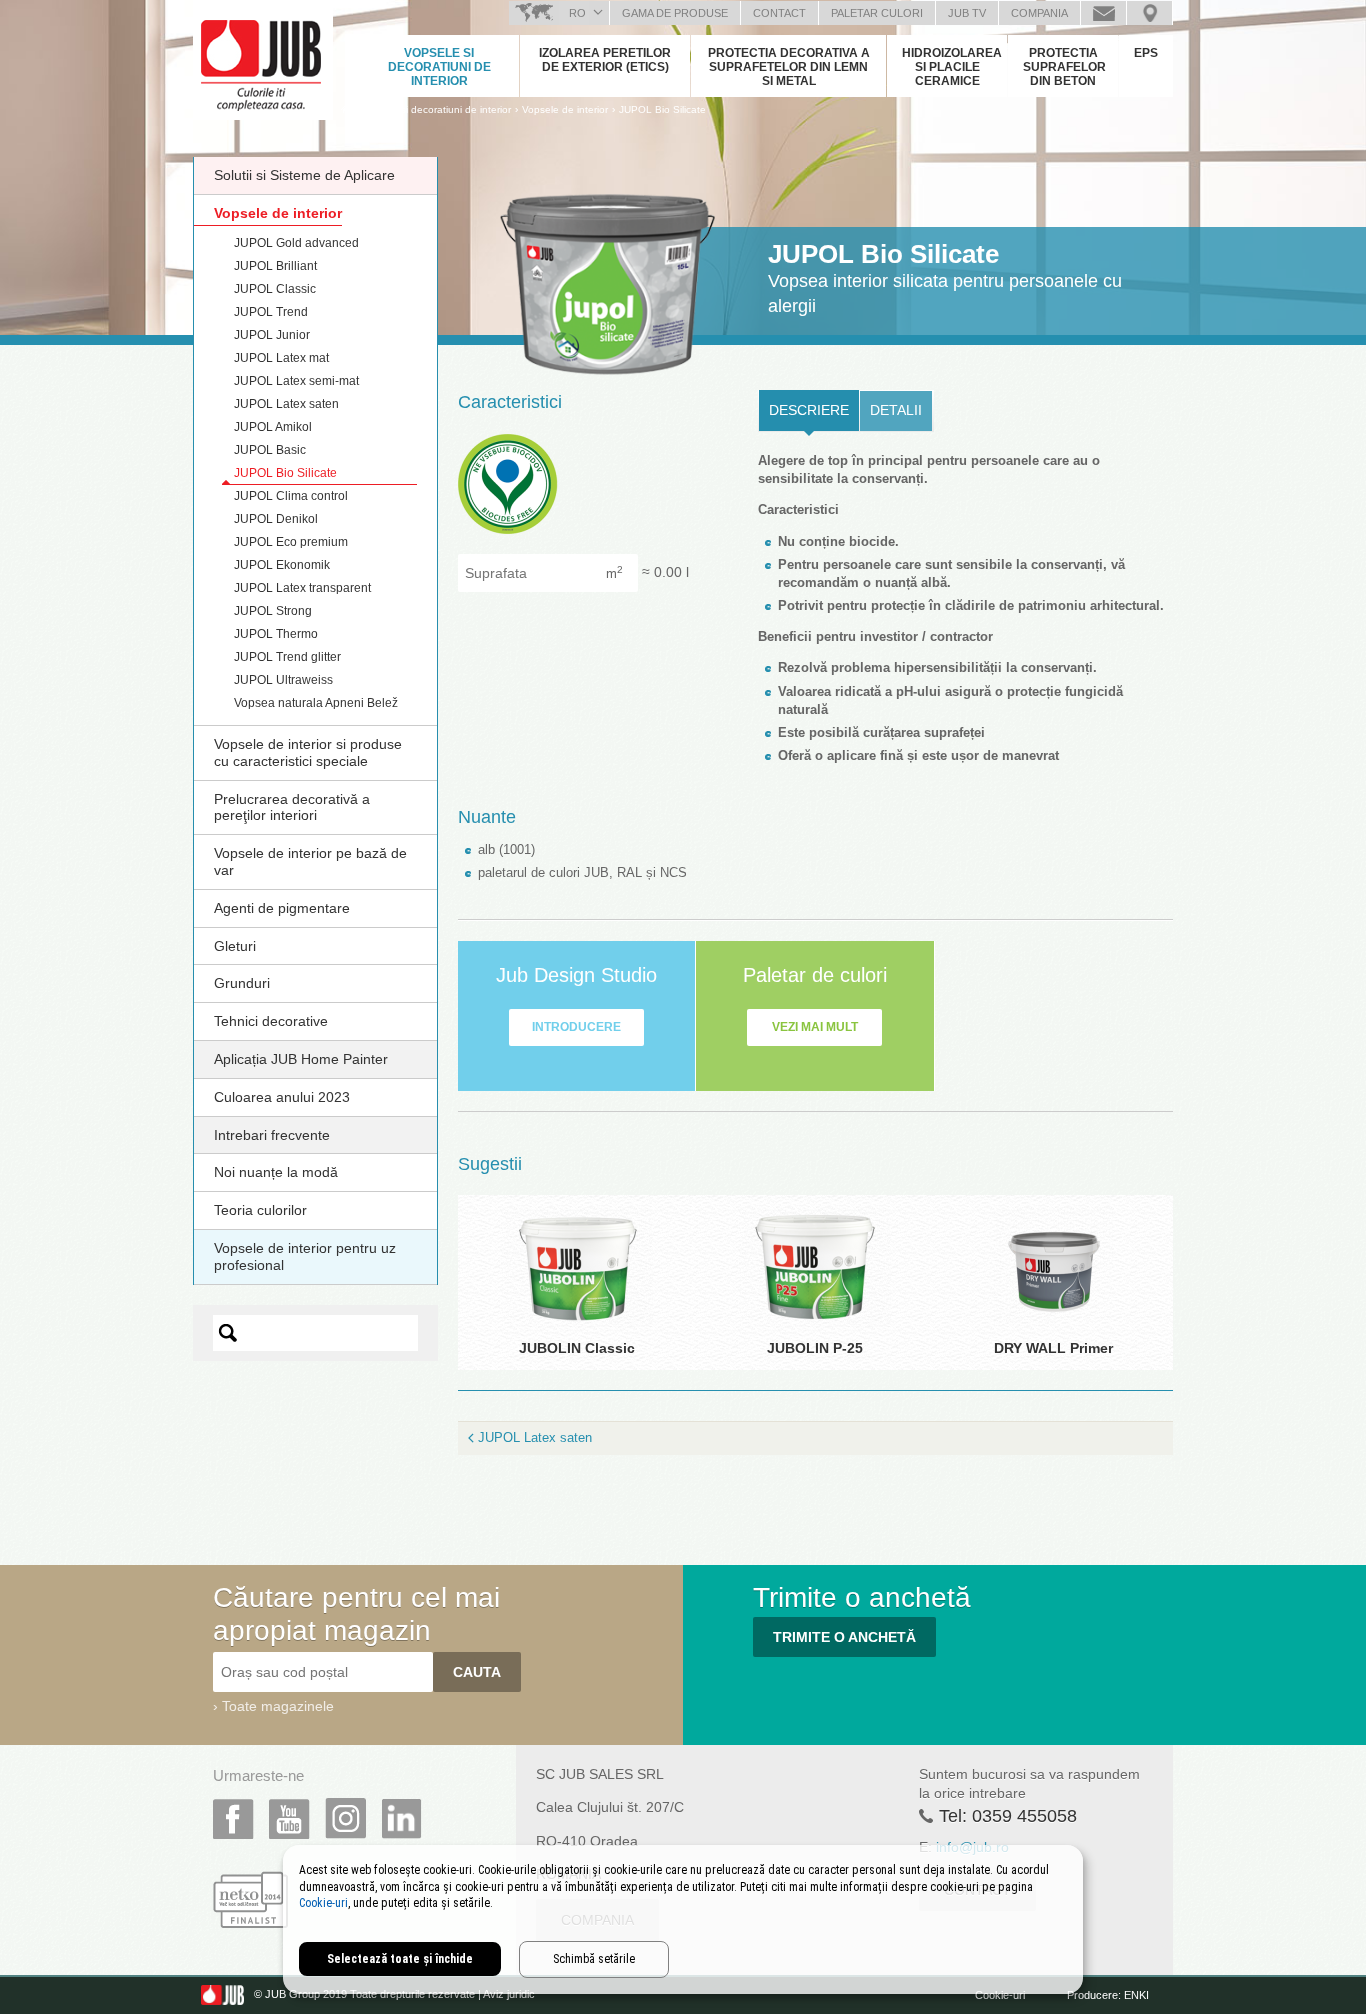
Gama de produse (675, 13)
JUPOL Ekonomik (282, 565)
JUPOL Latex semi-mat (296, 381)
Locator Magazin (1149, 13)
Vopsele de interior (278, 213)
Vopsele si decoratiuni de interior (439, 67)
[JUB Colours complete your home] (263, 55)
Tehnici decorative (271, 1021)
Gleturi (235, 946)
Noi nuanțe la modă (276, 1172)
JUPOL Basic (270, 450)
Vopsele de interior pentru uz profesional (305, 1256)
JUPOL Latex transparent (302, 588)
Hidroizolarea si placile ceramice (952, 67)
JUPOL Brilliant (275, 266)
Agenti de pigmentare (282, 908)
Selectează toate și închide (400, 1959)
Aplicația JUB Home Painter (301, 1059)
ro (577, 13)
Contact (779, 13)
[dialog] (683, 1919)
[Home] (345, 109)
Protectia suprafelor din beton (1064, 67)
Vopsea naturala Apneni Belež (316, 703)
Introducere (576, 1027)
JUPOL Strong (273, 611)
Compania (1039, 13)
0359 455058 (1024, 1816)
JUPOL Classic (275, 289)
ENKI (1136, 1995)
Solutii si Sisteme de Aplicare (304, 175)
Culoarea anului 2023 (282, 1097)
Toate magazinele (278, 1706)
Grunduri (242, 983)
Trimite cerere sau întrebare (1103, 13)
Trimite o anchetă (844, 1637)
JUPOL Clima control (291, 496)
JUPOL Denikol (276, 519)
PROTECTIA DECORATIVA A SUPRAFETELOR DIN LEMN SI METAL (789, 67)
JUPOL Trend (271, 312)
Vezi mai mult (815, 1027)
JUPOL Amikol (273, 427)
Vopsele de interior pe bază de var (310, 861)
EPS (1146, 53)
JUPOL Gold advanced (296, 243)
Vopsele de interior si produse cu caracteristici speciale (308, 752)
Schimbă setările (594, 1959)
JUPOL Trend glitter (287, 657)
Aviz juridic (509, 1995)
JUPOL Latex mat (281, 358)
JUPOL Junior (272, 335)
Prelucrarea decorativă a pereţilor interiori (292, 807)
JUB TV (967, 13)
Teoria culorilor (260, 1210)
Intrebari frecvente (272, 1135)
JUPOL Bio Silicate (662, 109)
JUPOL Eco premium (291, 542)
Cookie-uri (1000, 1995)
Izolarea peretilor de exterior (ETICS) (605, 60)
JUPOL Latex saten (286, 404)
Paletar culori (877, 13)
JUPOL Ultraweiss (283, 680)
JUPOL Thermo (276, 634)
